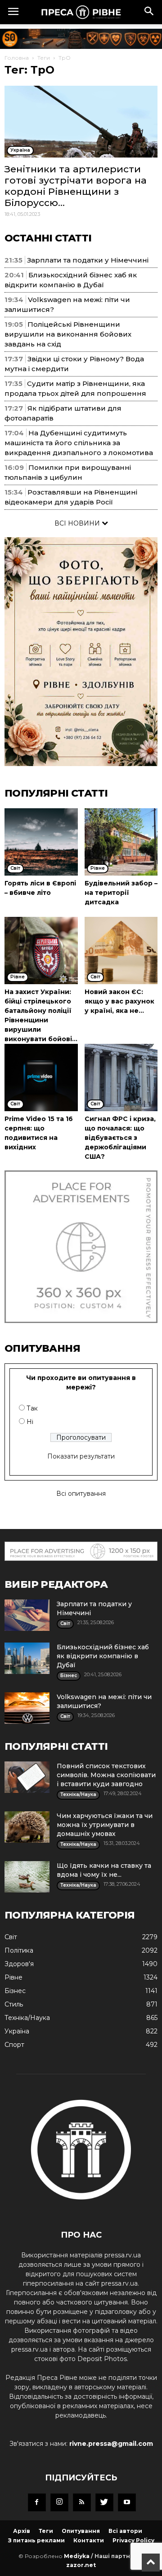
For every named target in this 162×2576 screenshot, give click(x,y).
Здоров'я (19, 1964)
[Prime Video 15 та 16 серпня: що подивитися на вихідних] (41, 1078)
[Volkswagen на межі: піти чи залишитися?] (27, 1708)
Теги (44, 58)
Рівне (13, 1977)
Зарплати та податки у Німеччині (88, 260)
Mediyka (77, 2556)
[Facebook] (37, 2502)
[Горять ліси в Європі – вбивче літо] (41, 842)
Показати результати (81, 1456)
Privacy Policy (133, 2540)
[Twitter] (104, 2502)
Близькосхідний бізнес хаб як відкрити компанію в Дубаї (103, 1656)
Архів (22, 2531)
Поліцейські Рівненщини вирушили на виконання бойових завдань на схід (68, 334)
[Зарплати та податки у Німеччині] (27, 1615)
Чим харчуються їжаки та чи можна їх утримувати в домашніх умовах (105, 1825)
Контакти (89, 2540)
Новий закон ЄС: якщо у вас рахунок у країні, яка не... (119, 1001)
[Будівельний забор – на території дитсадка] (121, 842)
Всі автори (125, 2531)
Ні (30, 1422)
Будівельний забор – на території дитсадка (121, 893)
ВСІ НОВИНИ (78, 523)
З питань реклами (36, 2540)
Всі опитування (81, 1494)
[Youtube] (127, 2502)
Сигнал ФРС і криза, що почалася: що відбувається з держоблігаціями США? (120, 1138)
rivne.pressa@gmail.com (111, 2444)
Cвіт (11, 1937)
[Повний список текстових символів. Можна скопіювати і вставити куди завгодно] (27, 1777)
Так (32, 1408)
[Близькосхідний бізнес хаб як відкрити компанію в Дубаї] (27, 1658)
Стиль (14, 2004)
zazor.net (81, 2565)
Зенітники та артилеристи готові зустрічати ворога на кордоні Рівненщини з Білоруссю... (76, 186)
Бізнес (15, 1991)
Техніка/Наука (27, 2018)
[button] (149, 12)
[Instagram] (59, 2502)
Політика (19, 1950)
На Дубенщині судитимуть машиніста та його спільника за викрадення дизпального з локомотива (79, 443)
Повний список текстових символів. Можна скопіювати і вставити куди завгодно (106, 1775)
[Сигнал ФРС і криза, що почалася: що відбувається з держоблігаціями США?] (121, 1078)
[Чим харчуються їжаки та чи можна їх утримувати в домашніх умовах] (27, 1827)
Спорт (14, 2045)
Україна (17, 2031)
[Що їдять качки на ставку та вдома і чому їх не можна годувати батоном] (27, 1877)
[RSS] (82, 2502)
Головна (17, 58)
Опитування (81, 2531)
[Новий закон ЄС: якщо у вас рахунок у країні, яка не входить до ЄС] (121, 951)
